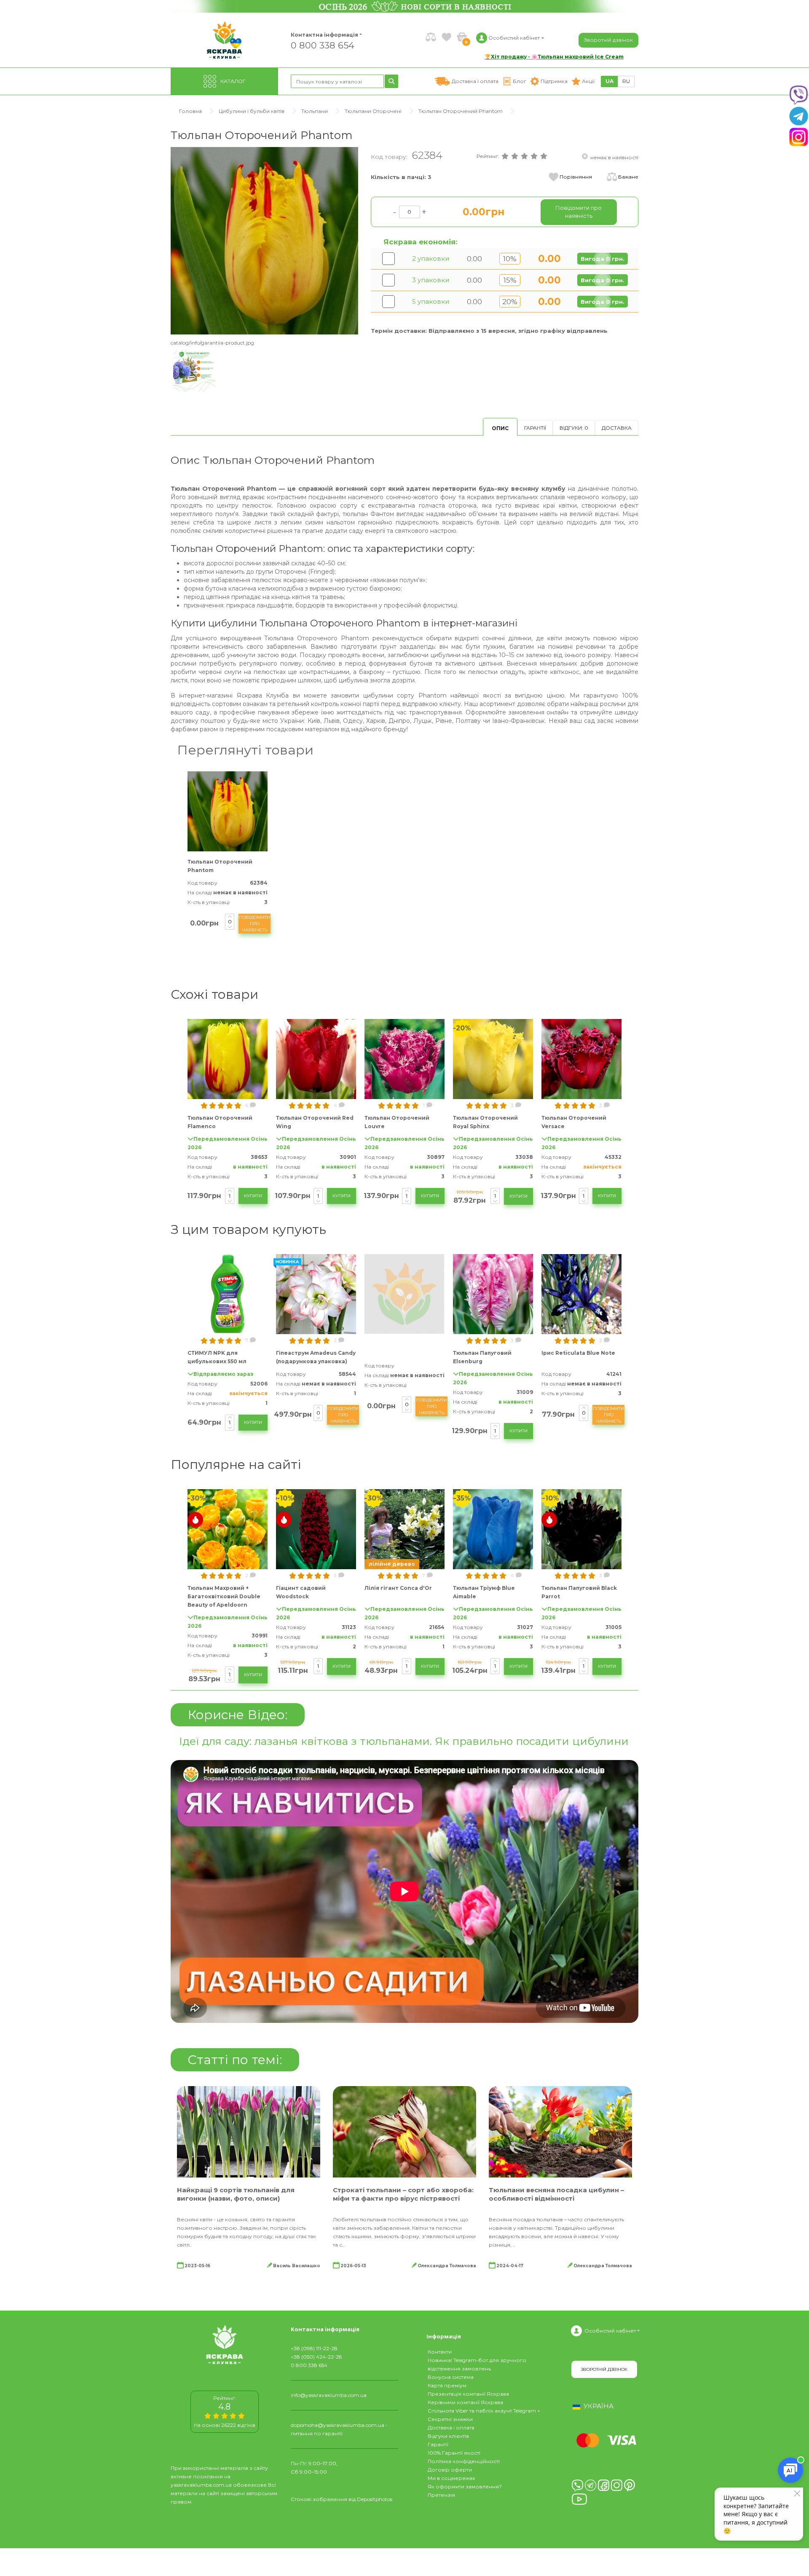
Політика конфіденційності (464, 2461)
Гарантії (535, 428)
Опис (500, 428)
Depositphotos (375, 2499)
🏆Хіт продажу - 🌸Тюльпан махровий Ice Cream (554, 57)
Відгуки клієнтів (448, 2436)
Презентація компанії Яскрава (468, 2394)
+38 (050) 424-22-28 (316, 2357)
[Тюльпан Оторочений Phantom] (264, 240)
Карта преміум (447, 2385)
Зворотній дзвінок (608, 40)
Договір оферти (450, 2470)
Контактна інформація (324, 35)
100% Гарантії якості (454, 2453)
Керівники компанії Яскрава (465, 2402)
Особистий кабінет (610, 2331)
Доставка (617, 428)
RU (626, 81)
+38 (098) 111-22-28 (314, 2348)
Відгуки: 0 (574, 428)
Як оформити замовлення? (465, 2486)
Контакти (440, 2352)
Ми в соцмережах (451, 2478)
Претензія (441, 2495)
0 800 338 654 (323, 45)
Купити (253, 1196)
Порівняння (576, 177)
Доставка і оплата (451, 2428)
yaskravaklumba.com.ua (201, 2485)
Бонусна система (451, 2377)
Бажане (628, 177)
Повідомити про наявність (254, 924)
